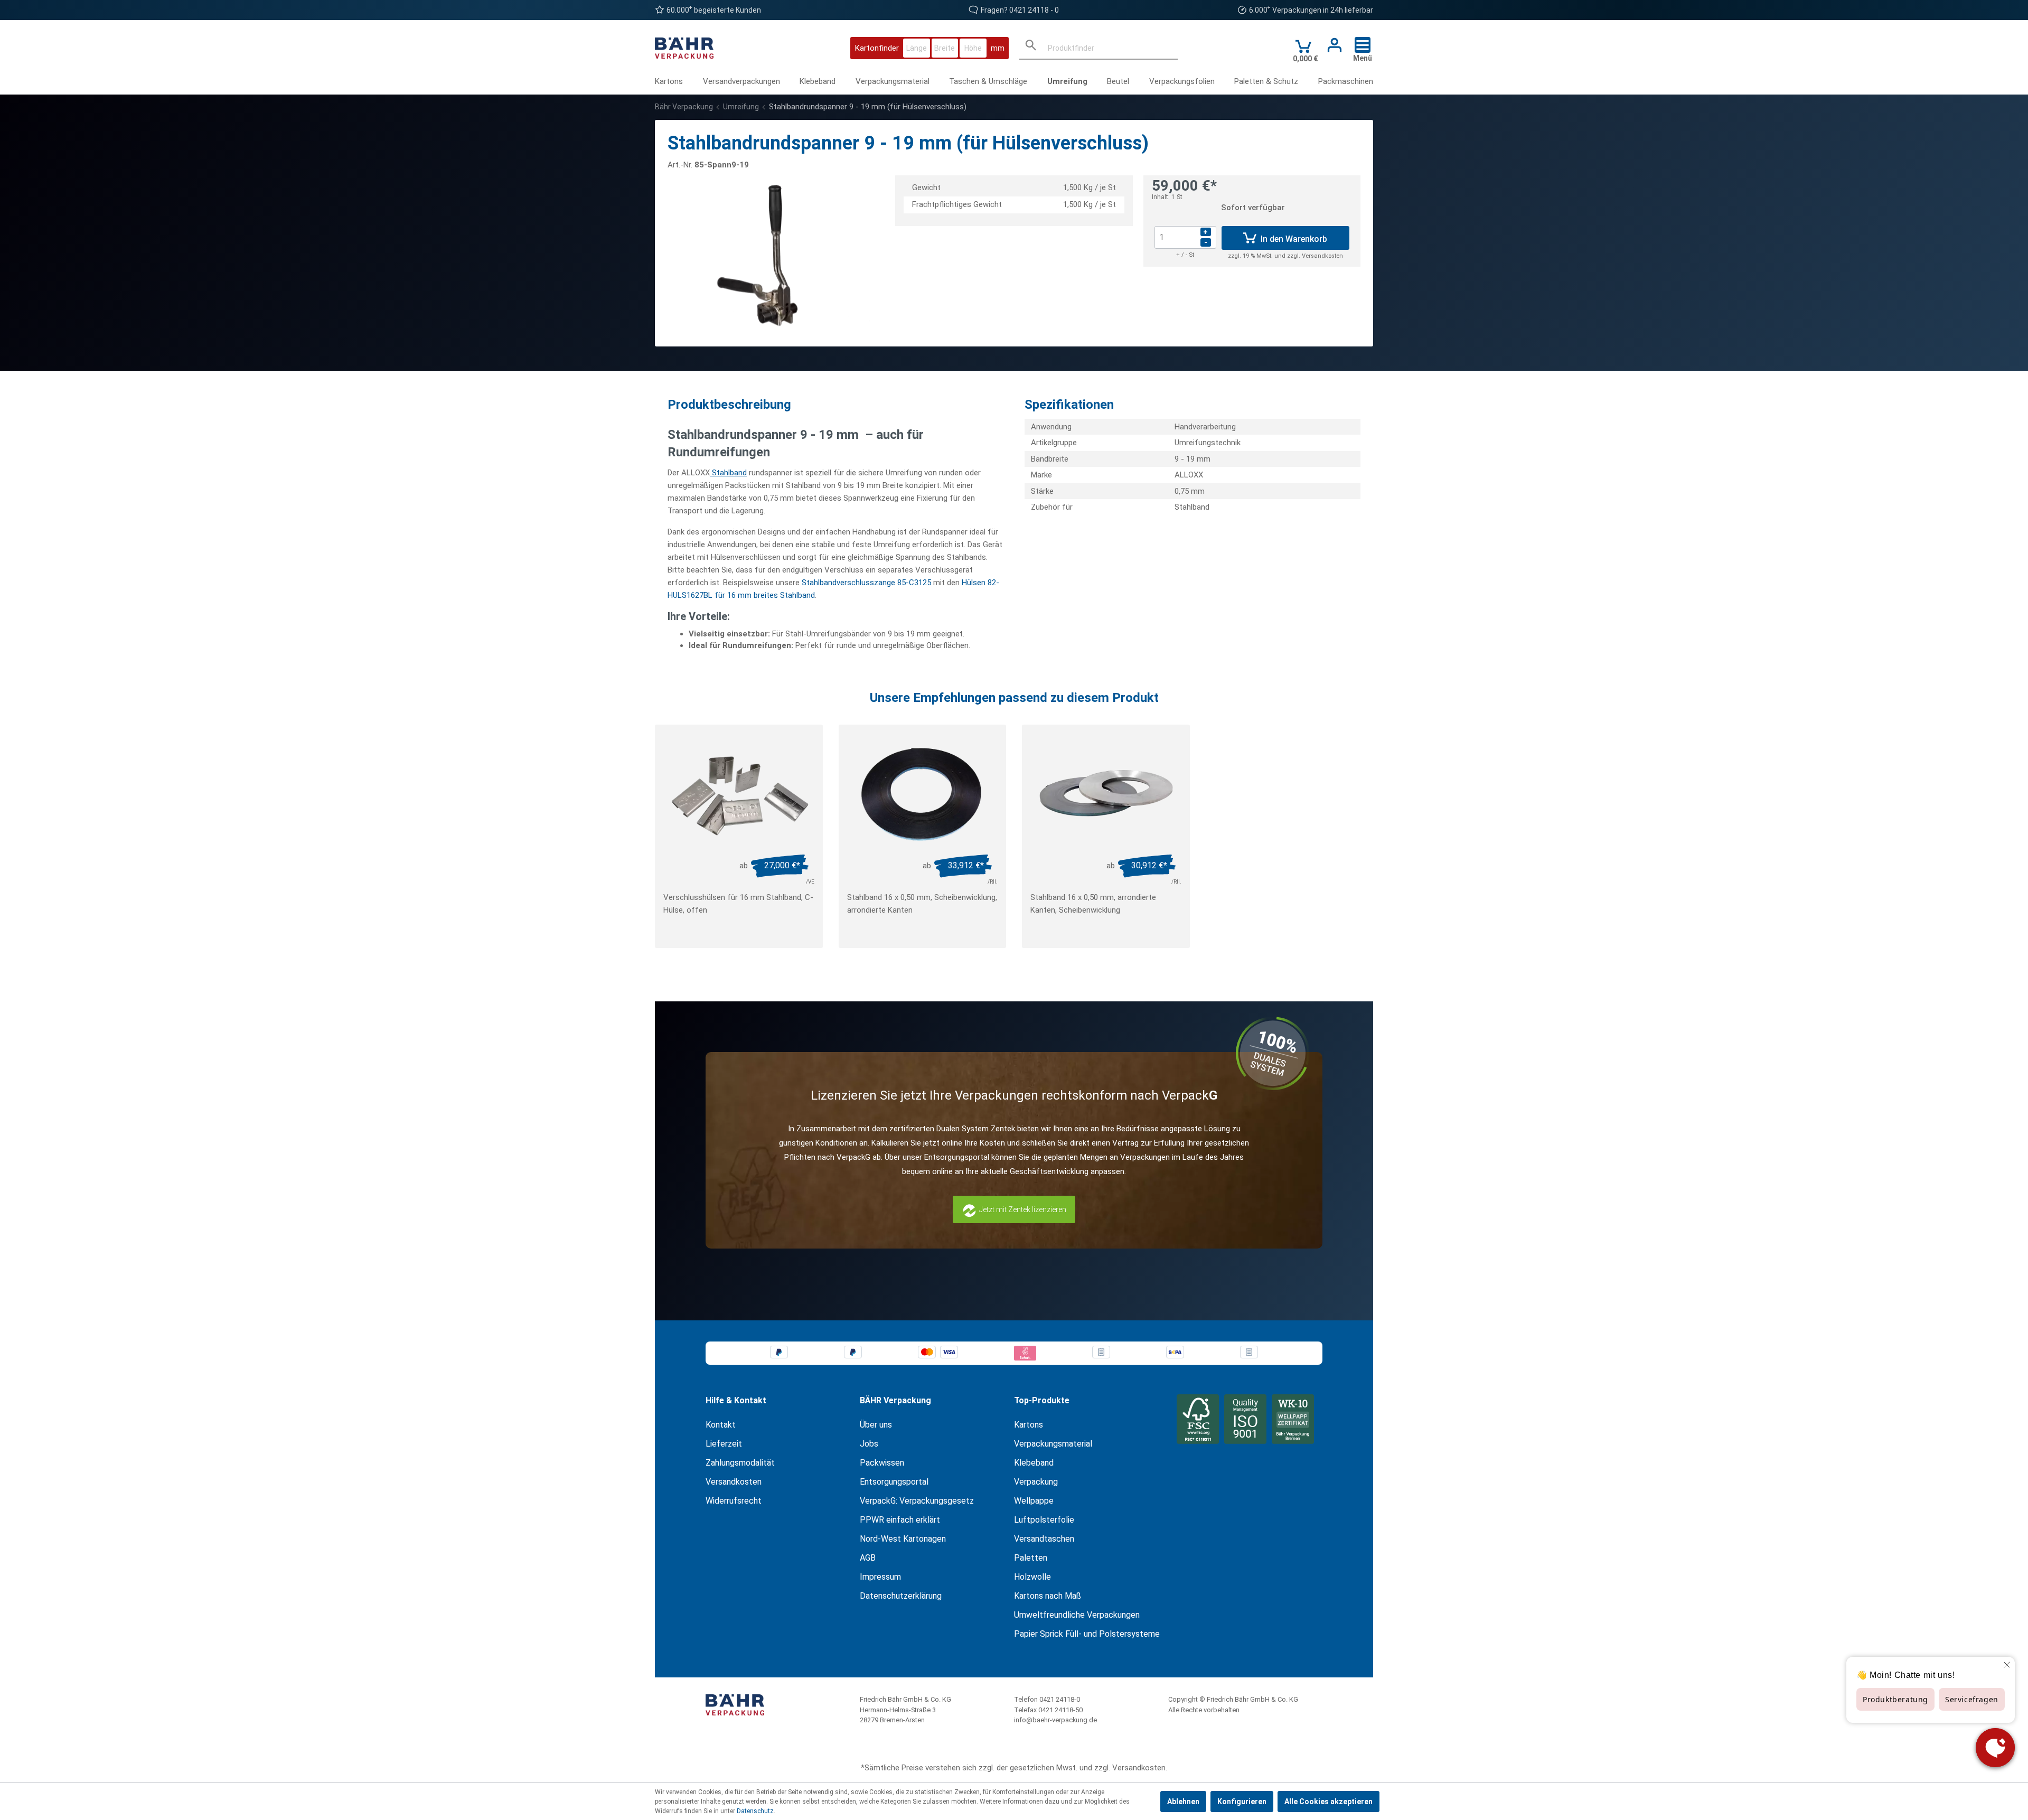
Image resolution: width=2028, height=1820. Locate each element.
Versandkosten (734, 1482)
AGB (868, 1558)
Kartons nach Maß (1048, 1596)
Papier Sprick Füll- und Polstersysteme (1087, 1634)
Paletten (1031, 1558)
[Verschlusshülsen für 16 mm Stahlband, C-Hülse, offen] (739, 793)
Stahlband (728, 473)
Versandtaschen (1044, 1539)
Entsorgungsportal (894, 1482)
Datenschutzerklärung (901, 1596)
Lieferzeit (724, 1444)
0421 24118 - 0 (1034, 10)
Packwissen (882, 1463)
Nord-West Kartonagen (903, 1539)
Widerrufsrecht (734, 1501)
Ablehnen (1183, 1802)
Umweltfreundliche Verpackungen (1077, 1615)
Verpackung (1036, 1482)
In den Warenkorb (1293, 239)
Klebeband (1034, 1463)
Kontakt (721, 1425)
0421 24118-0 (1060, 1699)
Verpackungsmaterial (1053, 1444)
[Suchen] (1031, 48)
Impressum (880, 1577)
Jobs (869, 1444)
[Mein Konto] (1331, 45)
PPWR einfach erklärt (900, 1520)
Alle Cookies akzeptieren (1328, 1802)
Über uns (876, 1425)
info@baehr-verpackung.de (1055, 1720)
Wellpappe (1034, 1501)
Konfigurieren (1242, 1802)
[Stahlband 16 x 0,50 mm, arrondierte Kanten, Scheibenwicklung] (1106, 793)
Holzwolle (1032, 1577)
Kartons (1029, 1425)
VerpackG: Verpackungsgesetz (917, 1501)
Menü (1363, 58)
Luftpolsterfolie (1044, 1520)
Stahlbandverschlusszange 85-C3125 (866, 583)
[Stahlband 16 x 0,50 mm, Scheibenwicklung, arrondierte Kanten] (923, 793)
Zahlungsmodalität (740, 1463)
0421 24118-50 (1060, 1710)
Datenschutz (755, 1811)
